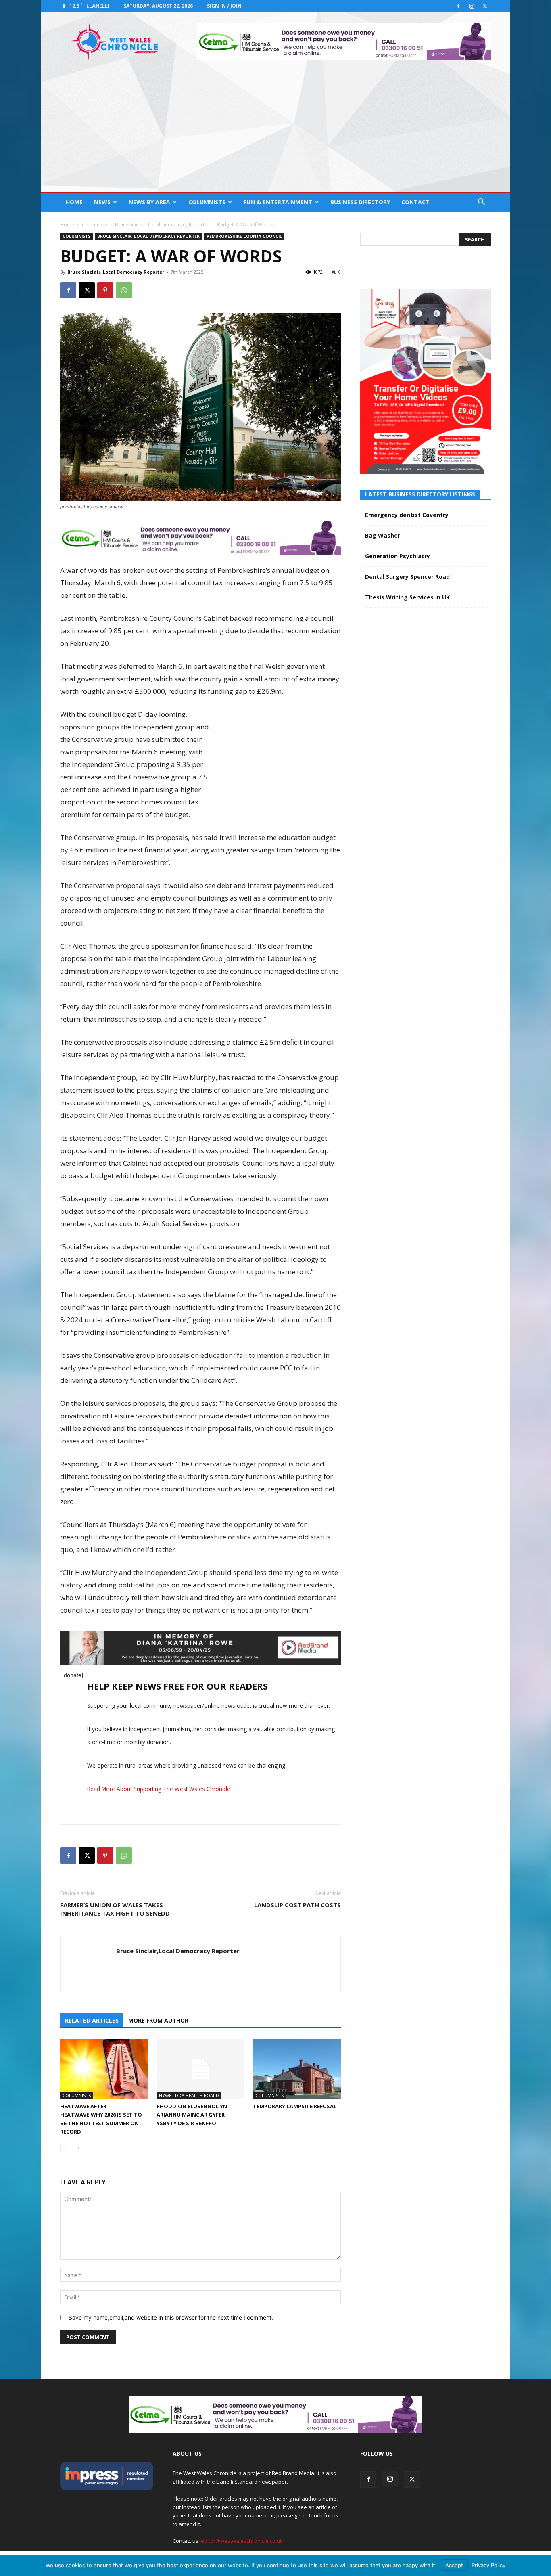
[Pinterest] (105, 290)
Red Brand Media (293, 2473)
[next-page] (78, 2148)
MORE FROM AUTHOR (158, 2020)
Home (74, 202)
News (102, 202)
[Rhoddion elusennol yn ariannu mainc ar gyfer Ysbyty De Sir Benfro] (200, 2069)
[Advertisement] (275, 132)
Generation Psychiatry (398, 556)
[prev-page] (65, 2148)
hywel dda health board (189, 2095)
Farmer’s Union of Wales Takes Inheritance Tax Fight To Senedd (115, 1909)
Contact (415, 202)
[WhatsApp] (124, 290)
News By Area (149, 202)
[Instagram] (472, 6)
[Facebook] (458, 6)
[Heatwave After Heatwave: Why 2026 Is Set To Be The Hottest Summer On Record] (104, 2069)
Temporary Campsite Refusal (295, 2106)
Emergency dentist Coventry (407, 515)
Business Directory (360, 202)
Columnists (207, 202)
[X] (485, 6)
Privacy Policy (488, 2565)
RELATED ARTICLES (92, 2020)
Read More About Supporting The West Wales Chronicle (159, 1789)
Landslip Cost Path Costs (297, 1905)
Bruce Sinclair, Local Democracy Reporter (162, 225)
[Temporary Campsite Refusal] (297, 2069)
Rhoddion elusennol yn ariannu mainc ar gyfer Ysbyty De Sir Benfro (192, 2115)
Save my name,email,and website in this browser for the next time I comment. (171, 2317)
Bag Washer (383, 535)
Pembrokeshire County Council (244, 236)
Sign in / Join (224, 6)
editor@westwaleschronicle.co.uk (242, 2541)
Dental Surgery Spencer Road (407, 577)
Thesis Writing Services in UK (407, 597)
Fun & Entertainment (278, 202)
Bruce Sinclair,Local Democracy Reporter (178, 1951)
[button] (481, 203)
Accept (454, 2565)
